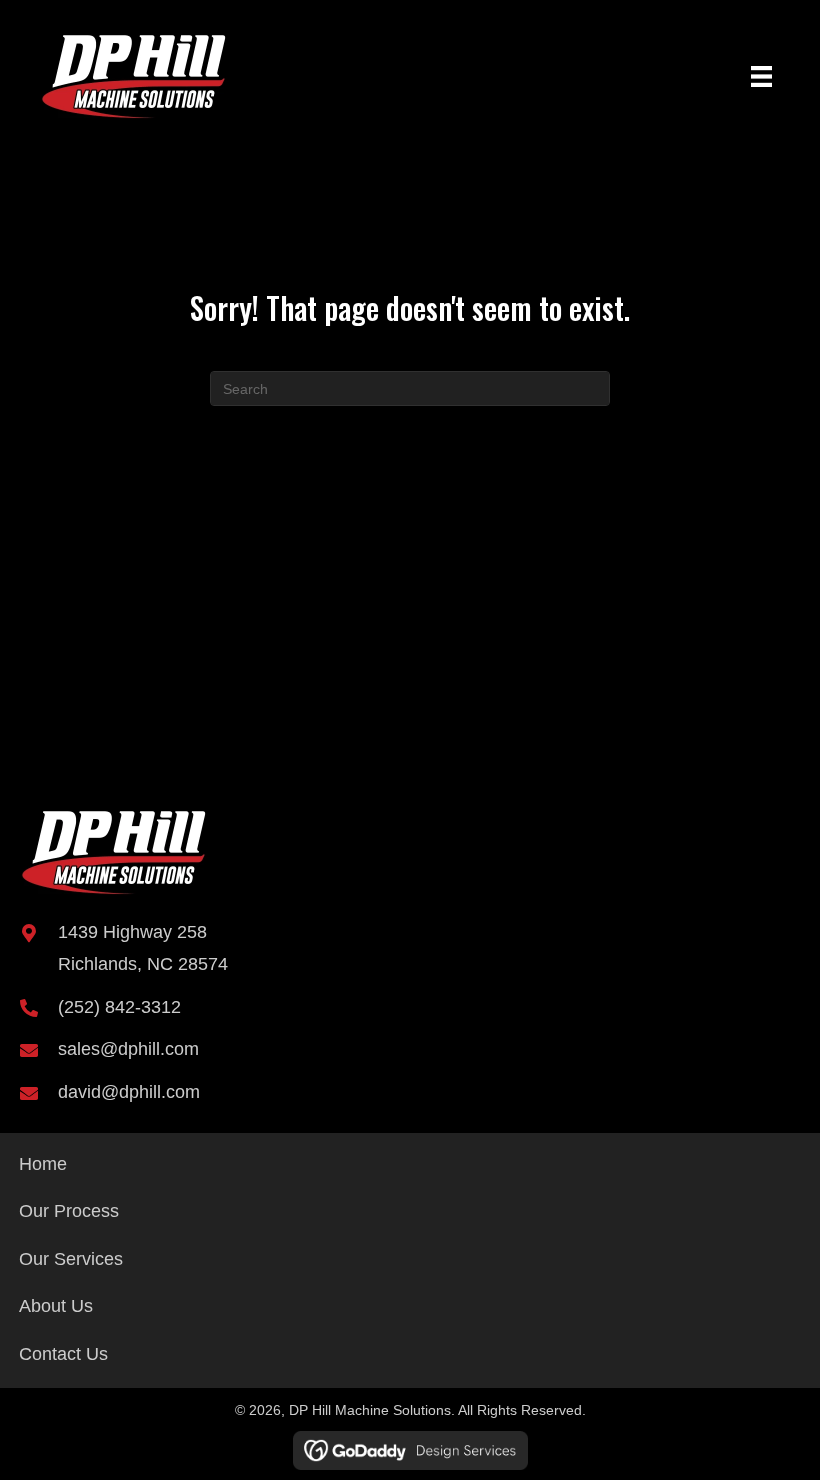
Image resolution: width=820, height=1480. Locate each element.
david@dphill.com (129, 1092)
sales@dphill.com (128, 1049)
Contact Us (63, 1354)
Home (43, 1164)
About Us (56, 1306)
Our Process (69, 1211)
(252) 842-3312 (119, 1007)
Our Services (71, 1259)
